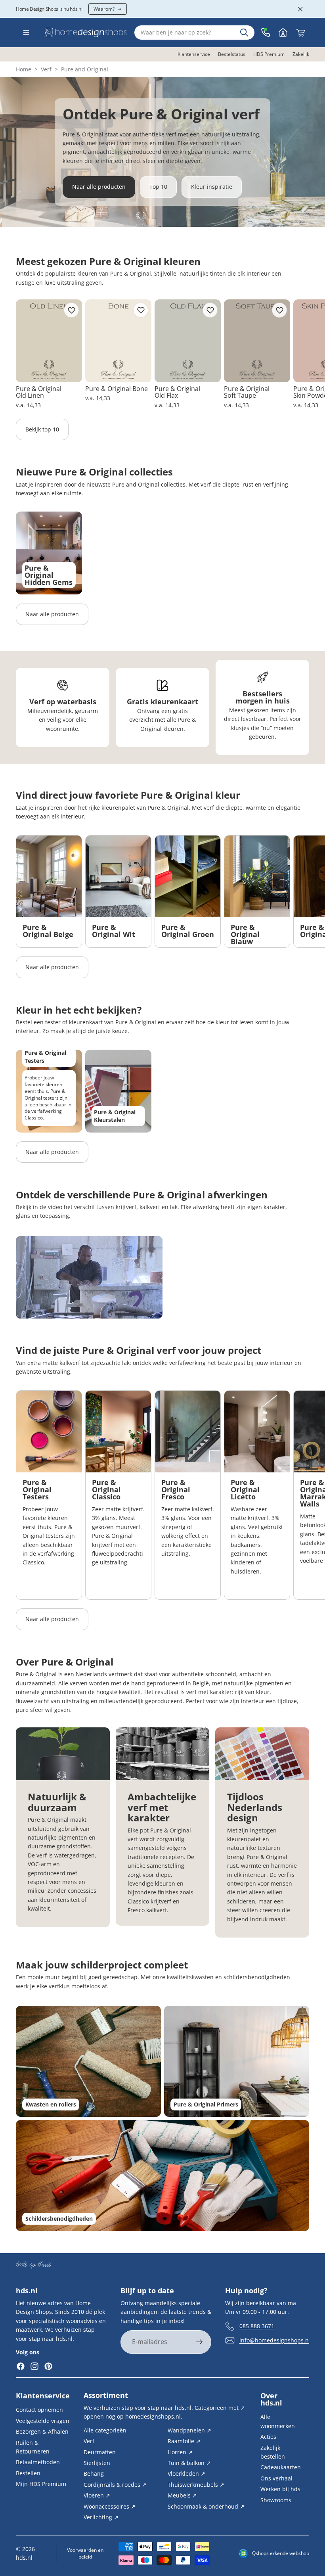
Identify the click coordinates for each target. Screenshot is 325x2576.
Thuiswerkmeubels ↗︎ (196, 2484)
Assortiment (106, 2395)
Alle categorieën (105, 2430)
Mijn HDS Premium (41, 2484)
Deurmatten (100, 2452)
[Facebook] (21, 2367)
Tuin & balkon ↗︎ (189, 2463)
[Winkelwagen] (300, 33)
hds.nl (24, 2558)
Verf (46, 69)
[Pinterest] (48, 2367)
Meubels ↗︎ (182, 2495)
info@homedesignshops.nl (275, 2340)
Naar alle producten (99, 187)
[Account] (283, 33)
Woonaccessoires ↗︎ (110, 2506)
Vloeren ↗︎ (97, 2495)
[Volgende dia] (300, 355)
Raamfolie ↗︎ (184, 2441)
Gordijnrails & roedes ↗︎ (115, 2484)
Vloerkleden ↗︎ (186, 2473)
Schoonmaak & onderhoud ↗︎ (206, 2506)
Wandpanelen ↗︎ (189, 2430)
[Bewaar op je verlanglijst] (71, 310)
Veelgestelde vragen (43, 2420)
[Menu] (26, 33)
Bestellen (28, 2473)
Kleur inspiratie (212, 187)
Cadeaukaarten (281, 2467)
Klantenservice (43, 2396)
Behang (94, 2473)
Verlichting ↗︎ (101, 2517)
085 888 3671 (257, 2326)
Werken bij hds (280, 2489)
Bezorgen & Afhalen (42, 2431)
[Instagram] (34, 2367)
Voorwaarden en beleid (85, 2553)
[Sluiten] (300, 9)
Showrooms (276, 2500)
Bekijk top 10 (42, 429)
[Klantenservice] (266, 33)
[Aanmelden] (199, 2342)
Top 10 (158, 187)
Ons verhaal (276, 2478)
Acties (268, 2437)
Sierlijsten (97, 2463)
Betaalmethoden (38, 2462)
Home (24, 69)
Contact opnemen (39, 2410)
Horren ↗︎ (180, 2452)
